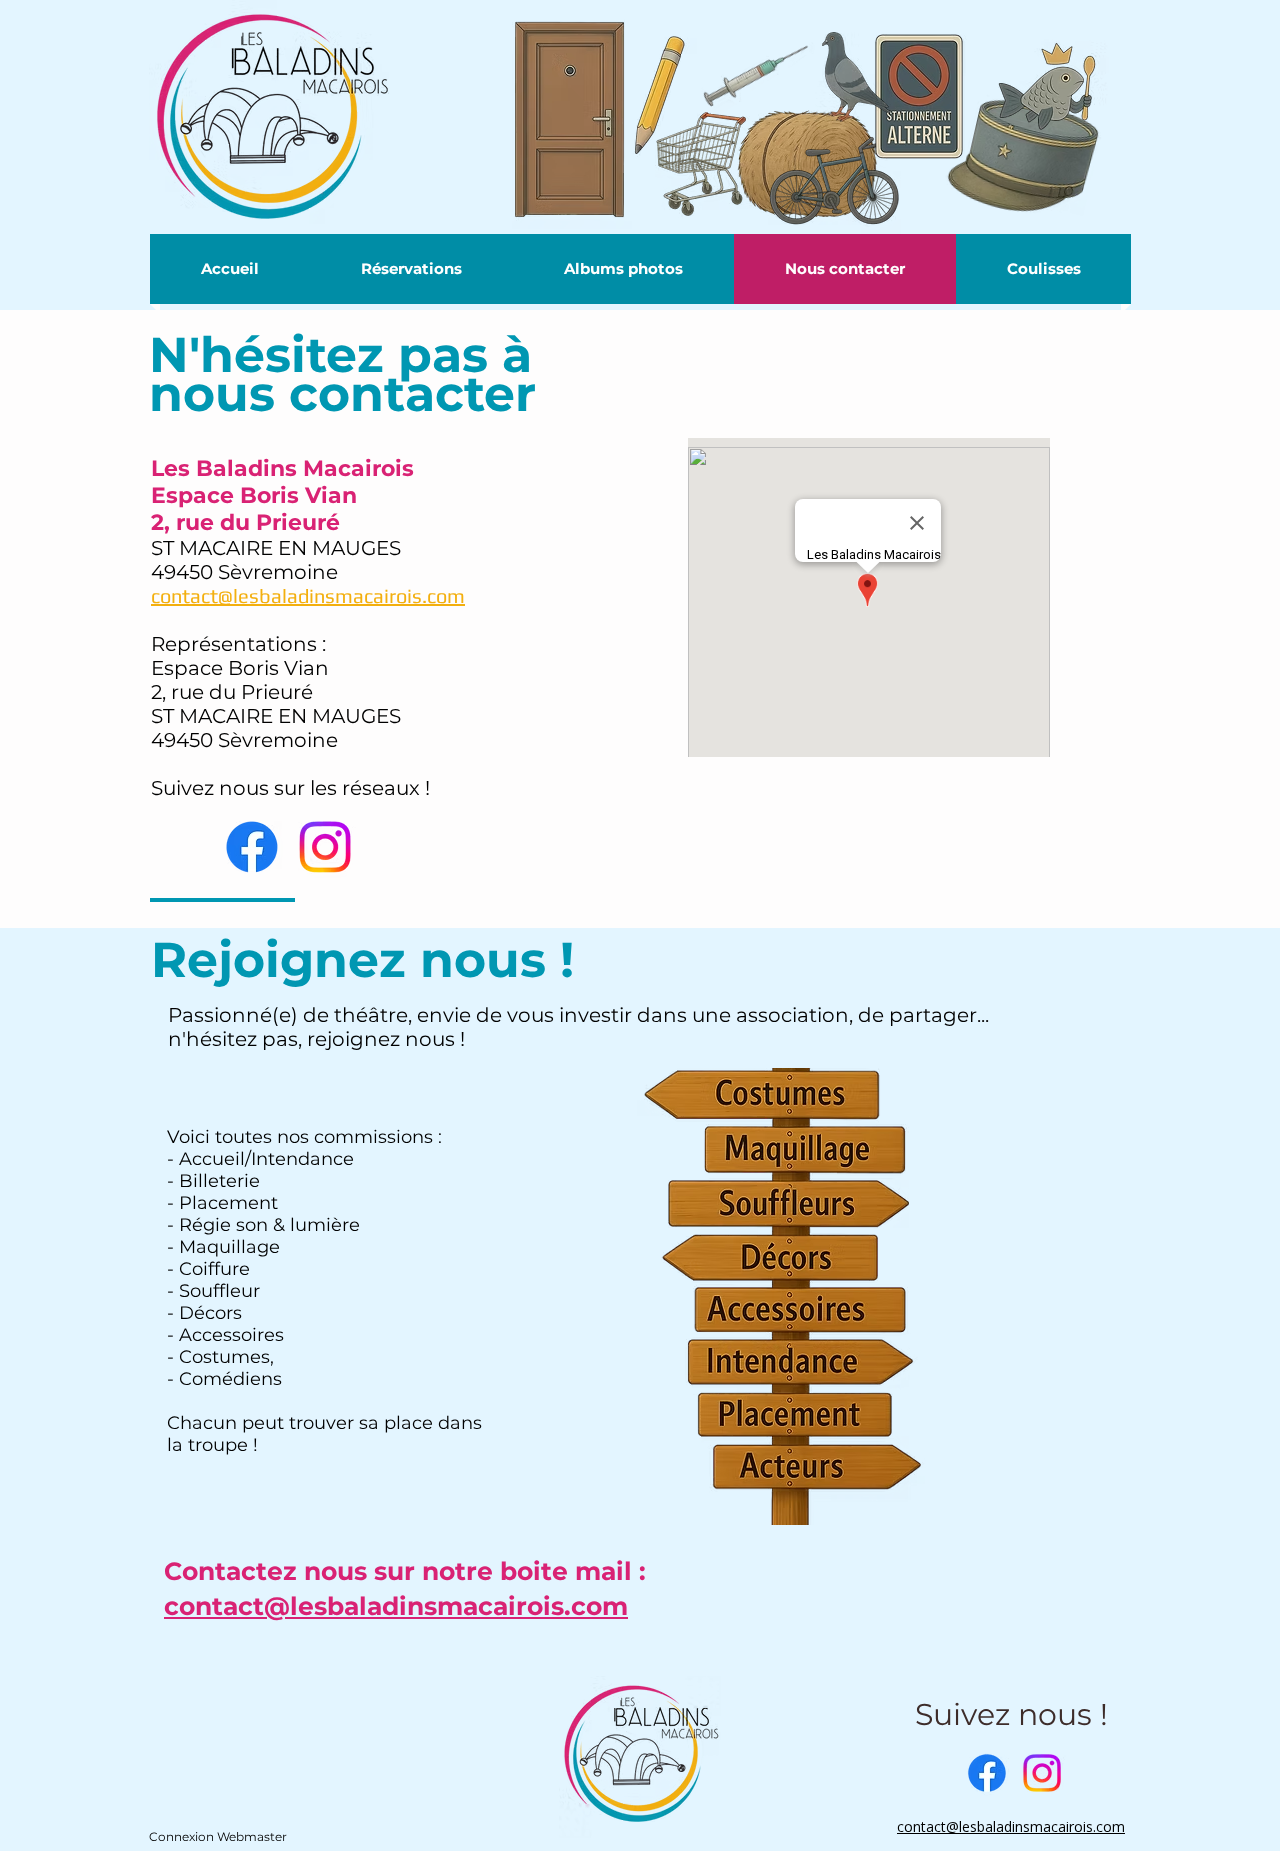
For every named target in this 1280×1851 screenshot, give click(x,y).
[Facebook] (252, 847)
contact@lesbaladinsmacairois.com (396, 1606)
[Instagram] (325, 847)
